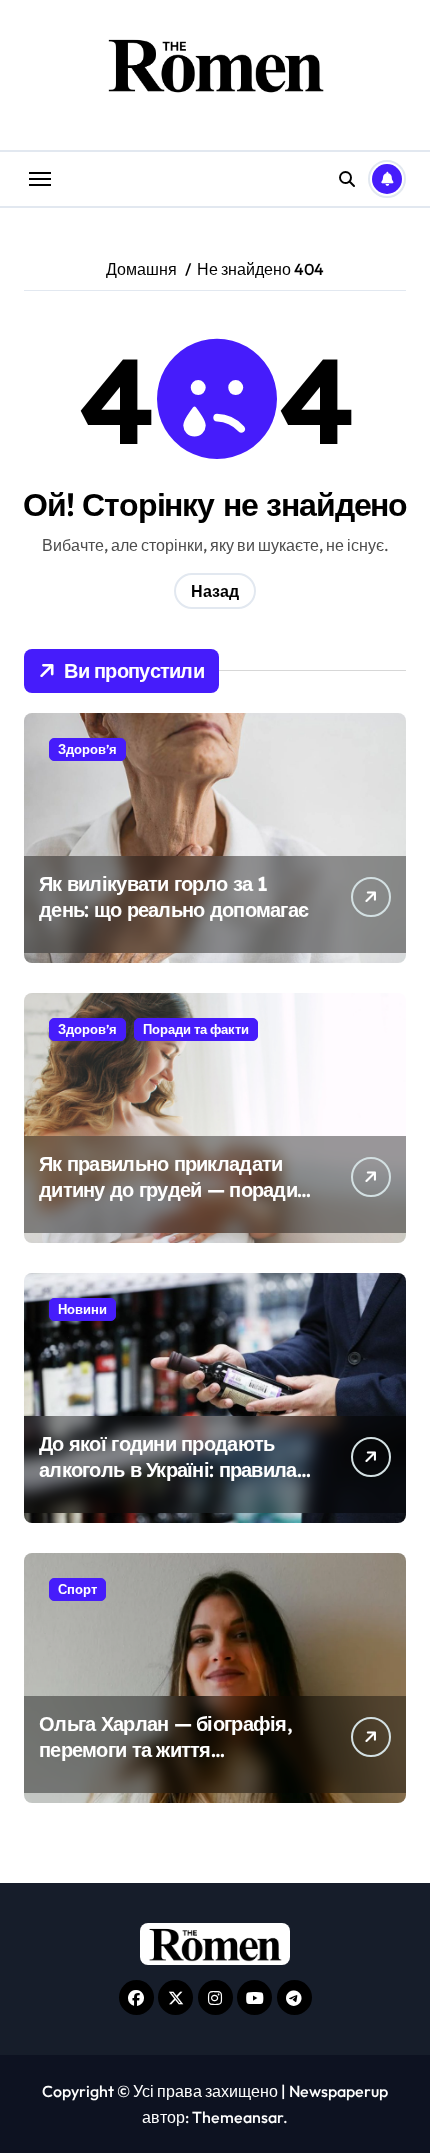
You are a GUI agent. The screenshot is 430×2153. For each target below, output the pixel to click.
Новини (82, 1309)
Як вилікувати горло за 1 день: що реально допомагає (173, 896)
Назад (215, 591)
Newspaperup (338, 2091)
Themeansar (237, 2117)
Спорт (77, 1589)
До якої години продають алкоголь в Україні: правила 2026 (168, 1469)
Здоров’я (87, 749)
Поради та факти (196, 1029)
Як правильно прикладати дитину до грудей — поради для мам (168, 1189)
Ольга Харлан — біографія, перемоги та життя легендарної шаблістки (165, 1749)
